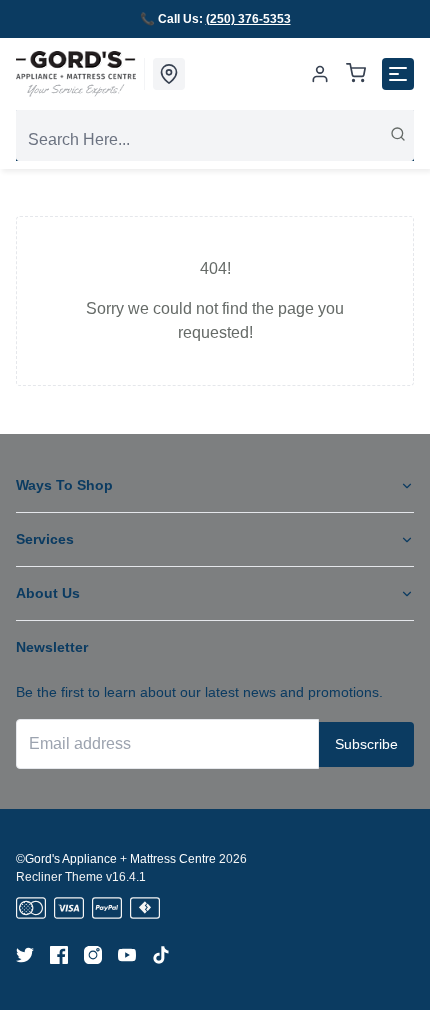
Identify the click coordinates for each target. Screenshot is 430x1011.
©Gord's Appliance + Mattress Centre (116, 859)
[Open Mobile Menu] (398, 74)
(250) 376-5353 (248, 19)
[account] (320, 74)
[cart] (356, 74)
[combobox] (215, 140)
